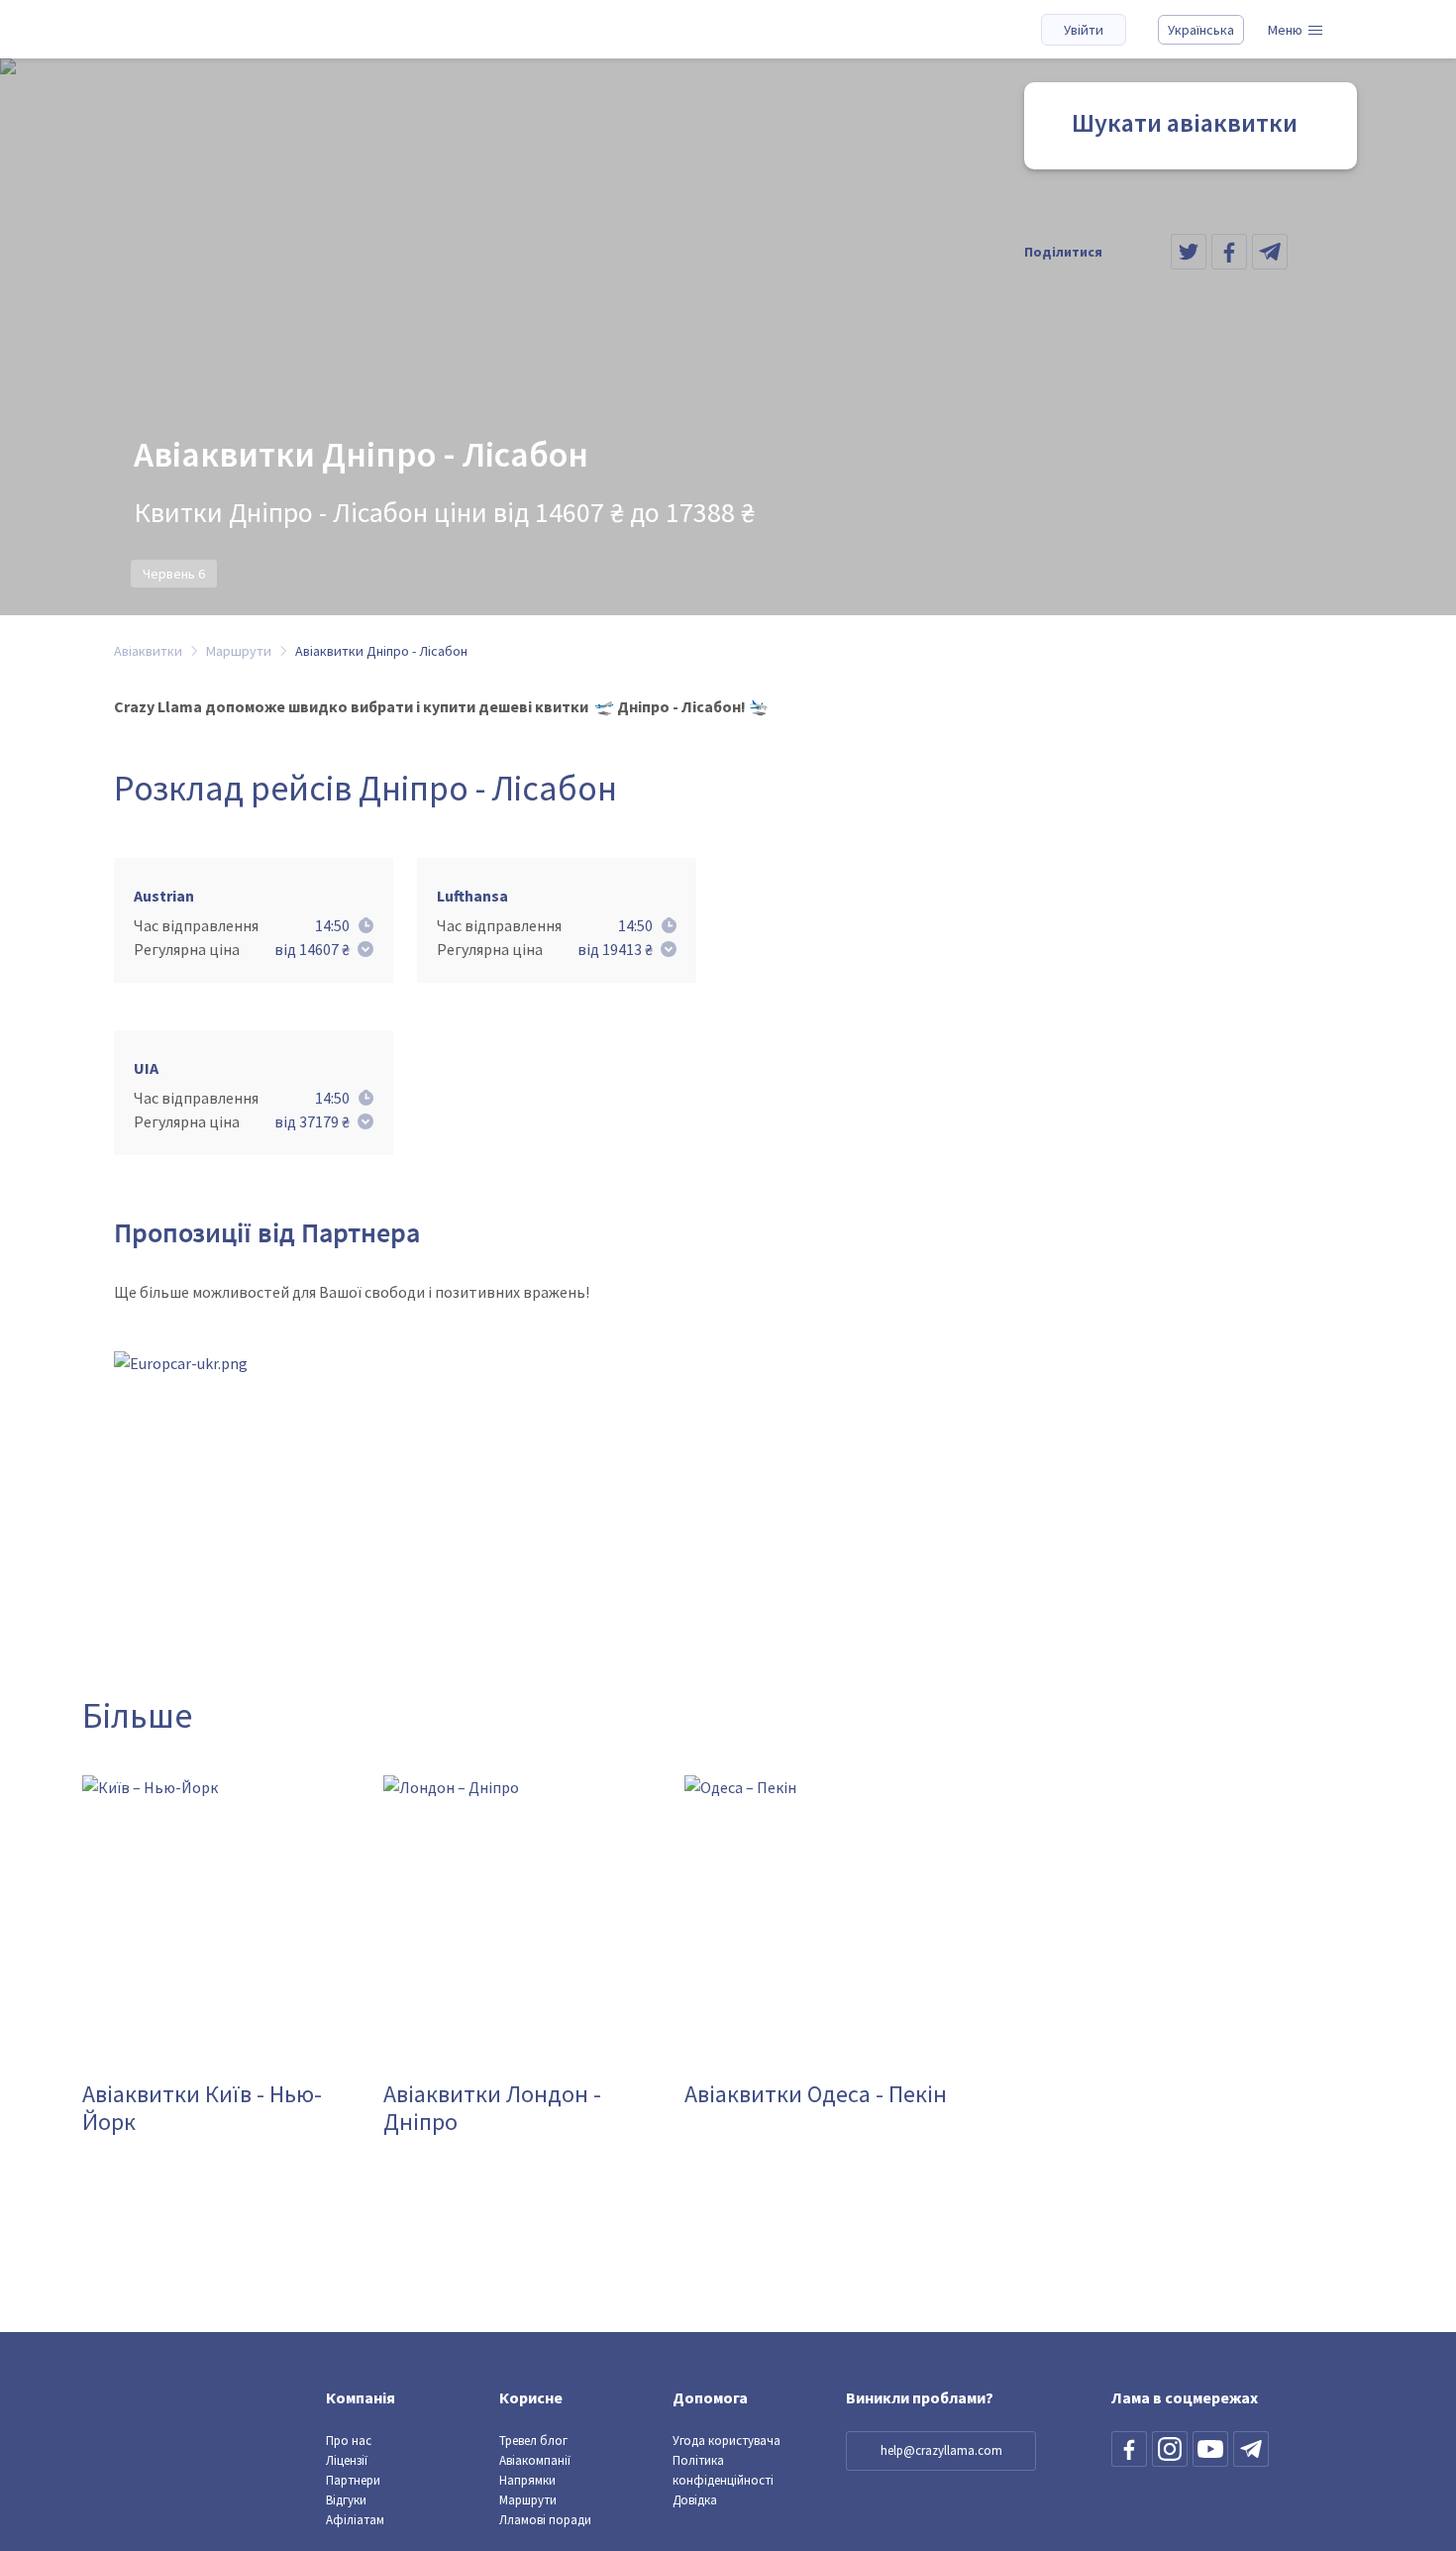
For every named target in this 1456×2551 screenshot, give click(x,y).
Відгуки (346, 2500)
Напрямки (527, 2480)
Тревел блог (533, 2441)
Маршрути (528, 2500)
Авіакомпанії (535, 2460)
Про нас (349, 2441)
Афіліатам (355, 2520)
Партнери (353, 2480)
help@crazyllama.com (941, 2450)
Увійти (1084, 30)
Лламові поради (545, 2520)
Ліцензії (347, 2460)
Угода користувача (727, 2441)
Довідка (695, 2500)
